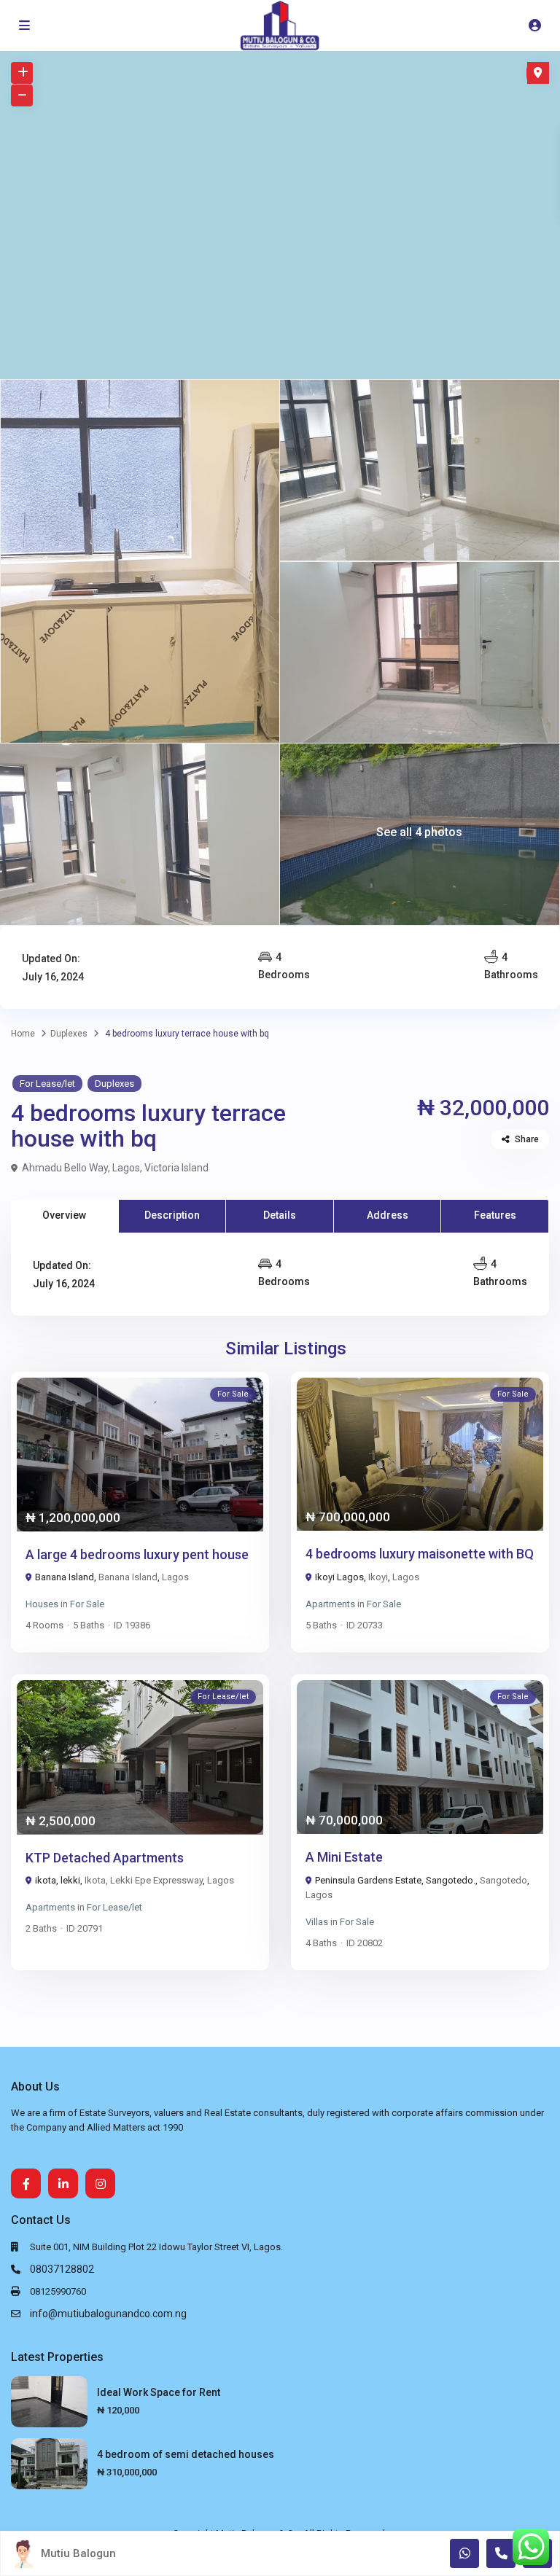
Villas (317, 1922)
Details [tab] (280, 1215)
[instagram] (100, 2183)
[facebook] (26, 2183)
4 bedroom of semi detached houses (186, 2454)
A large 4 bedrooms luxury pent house (137, 1554)
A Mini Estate (344, 1857)
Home (23, 1034)
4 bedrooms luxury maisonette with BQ (420, 1554)
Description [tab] (172, 1215)
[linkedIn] (63, 2183)
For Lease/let (47, 1084)
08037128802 (62, 2269)
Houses (42, 1604)
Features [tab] (495, 1215)
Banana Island (128, 1577)
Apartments (330, 1604)
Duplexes (69, 1034)
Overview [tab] (64, 1215)
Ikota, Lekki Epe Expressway (144, 1880)
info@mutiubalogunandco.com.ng (108, 2314)
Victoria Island (176, 1168)
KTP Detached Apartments (105, 1858)
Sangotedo (503, 1880)
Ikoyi (378, 1577)
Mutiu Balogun (78, 2553)
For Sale (87, 1604)
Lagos (126, 1168)
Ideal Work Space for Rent (159, 2392)
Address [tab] (388, 1215)
